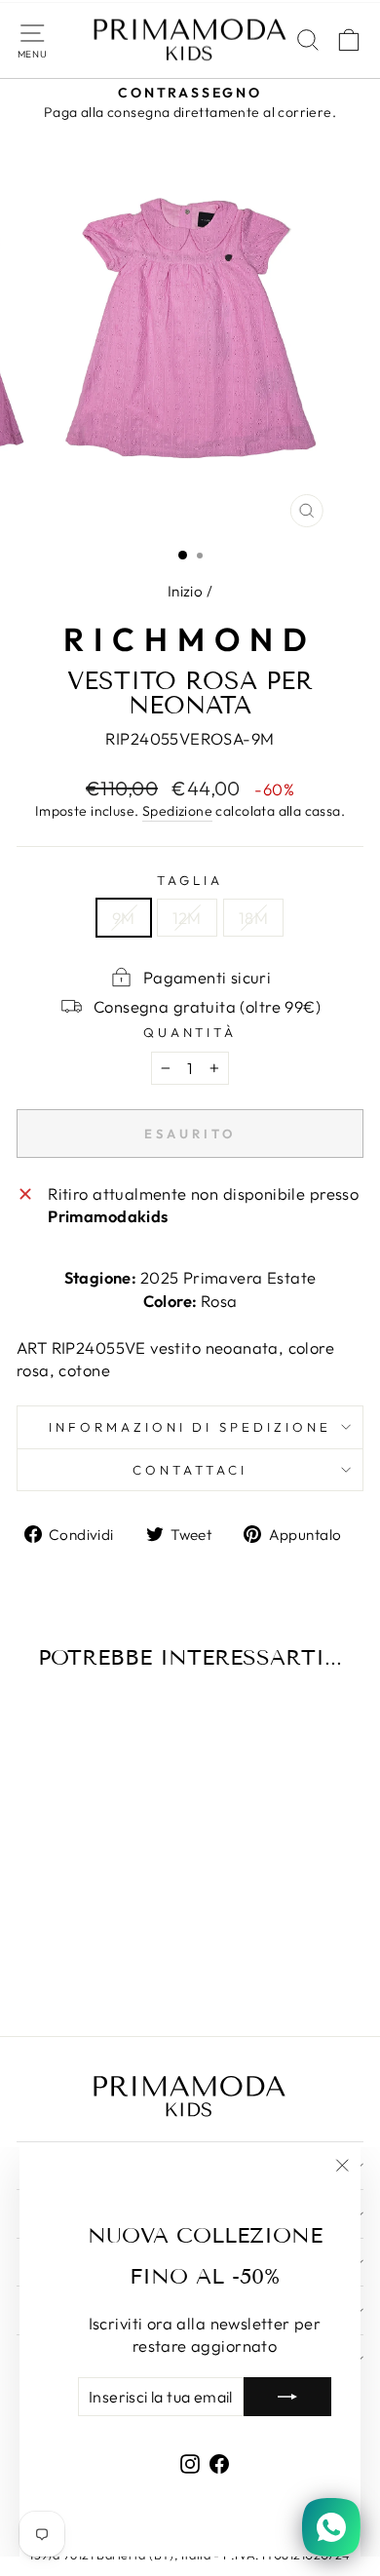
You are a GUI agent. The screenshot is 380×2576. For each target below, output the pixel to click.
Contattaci (190, 1470)
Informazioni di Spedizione (190, 1427)
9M (124, 918)
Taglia (190, 880)
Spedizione (177, 811)
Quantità (190, 1032)
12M (187, 918)
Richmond (190, 639)
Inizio (185, 591)
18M (253, 918)
